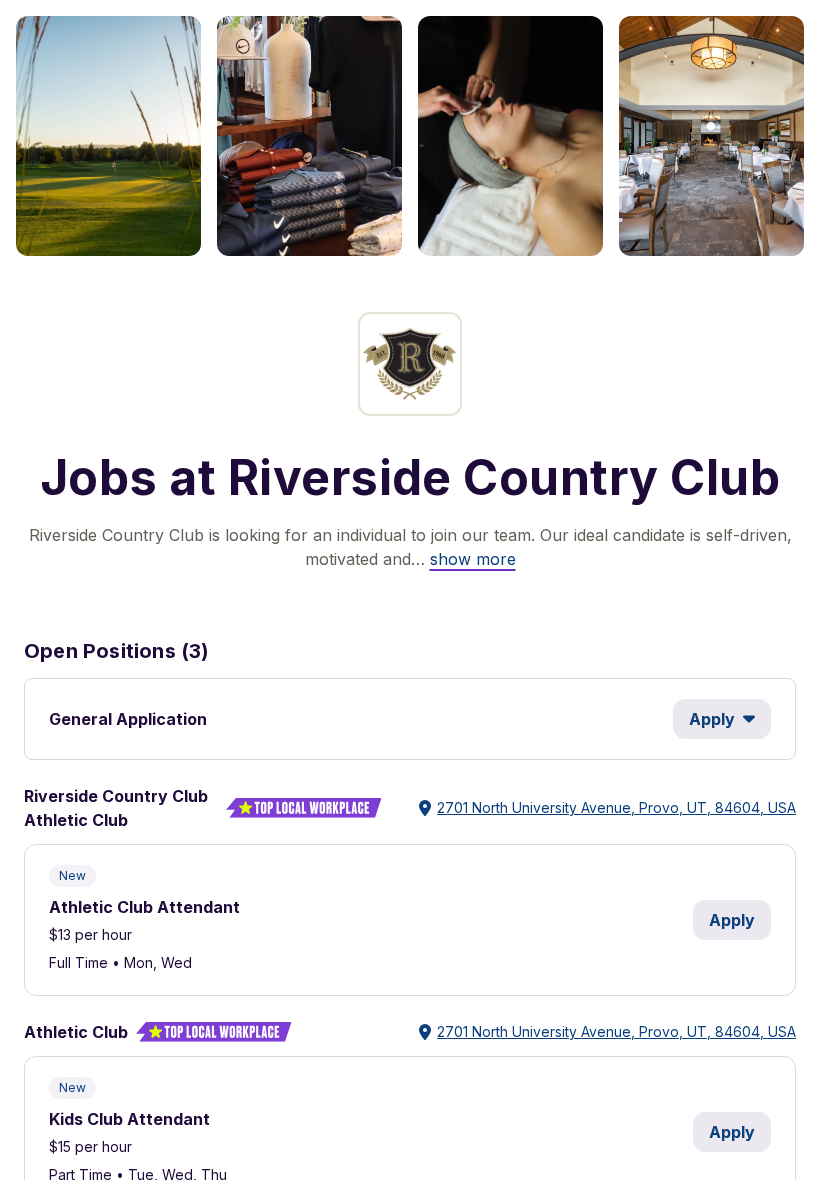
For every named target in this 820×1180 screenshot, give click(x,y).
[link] (473, 559)
